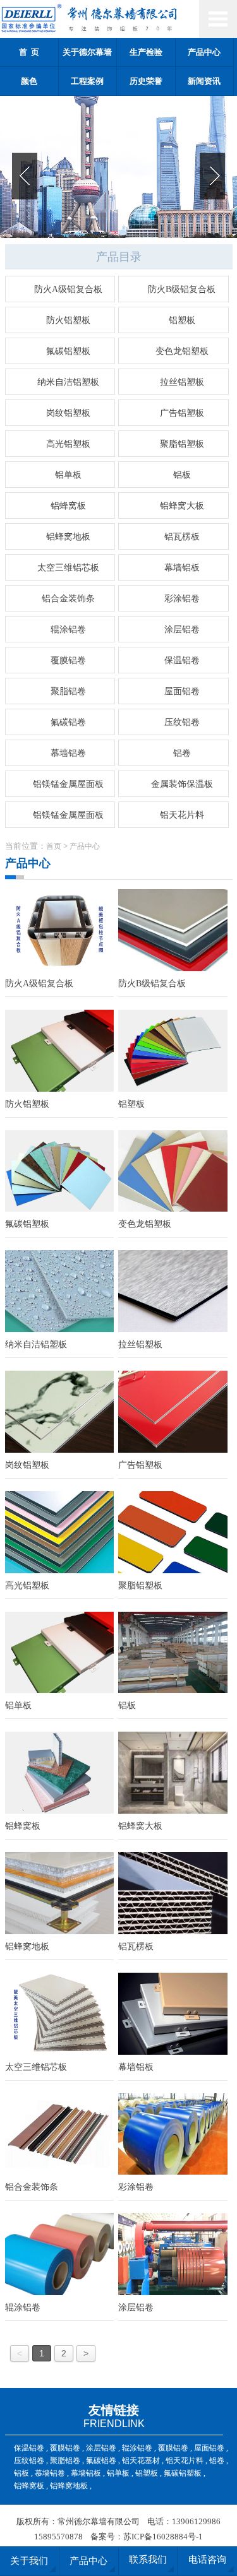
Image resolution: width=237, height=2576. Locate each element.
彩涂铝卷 (182, 599)
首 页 (29, 52)
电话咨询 (207, 2560)
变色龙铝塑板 (182, 351)
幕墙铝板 (182, 568)
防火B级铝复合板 (182, 289)
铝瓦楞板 (182, 537)
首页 (54, 846)
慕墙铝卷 (68, 753)
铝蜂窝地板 (68, 537)
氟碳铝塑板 (68, 351)
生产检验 (146, 52)
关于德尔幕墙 (87, 52)
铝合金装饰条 (68, 599)
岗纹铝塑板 (68, 413)
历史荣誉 (146, 81)
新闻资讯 (204, 81)
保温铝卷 (182, 660)
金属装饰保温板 (182, 784)
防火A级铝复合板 (68, 289)
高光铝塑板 (68, 444)
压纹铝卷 (182, 722)
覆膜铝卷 (68, 660)
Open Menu (218, 19)
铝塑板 (182, 320)
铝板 (182, 475)
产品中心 (204, 52)
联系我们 (148, 2560)
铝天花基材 (141, 2461)
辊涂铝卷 (68, 629)
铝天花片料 (182, 815)
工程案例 (87, 81)
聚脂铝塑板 (182, 444)
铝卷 (182, 753)
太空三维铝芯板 (68, 568)
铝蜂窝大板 (182, 506)
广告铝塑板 (182, 413)
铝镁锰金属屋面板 (68, 784)
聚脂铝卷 (68, 691)
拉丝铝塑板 (182, 382)
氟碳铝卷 (68, 722)
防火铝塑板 (68, 320)
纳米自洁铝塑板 (68, 382)
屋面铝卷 (182, 691)
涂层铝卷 (182, 629)
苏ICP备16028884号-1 (163, 2537)
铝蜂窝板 (68, 506)
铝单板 (68, 475)
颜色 (29, 81)
